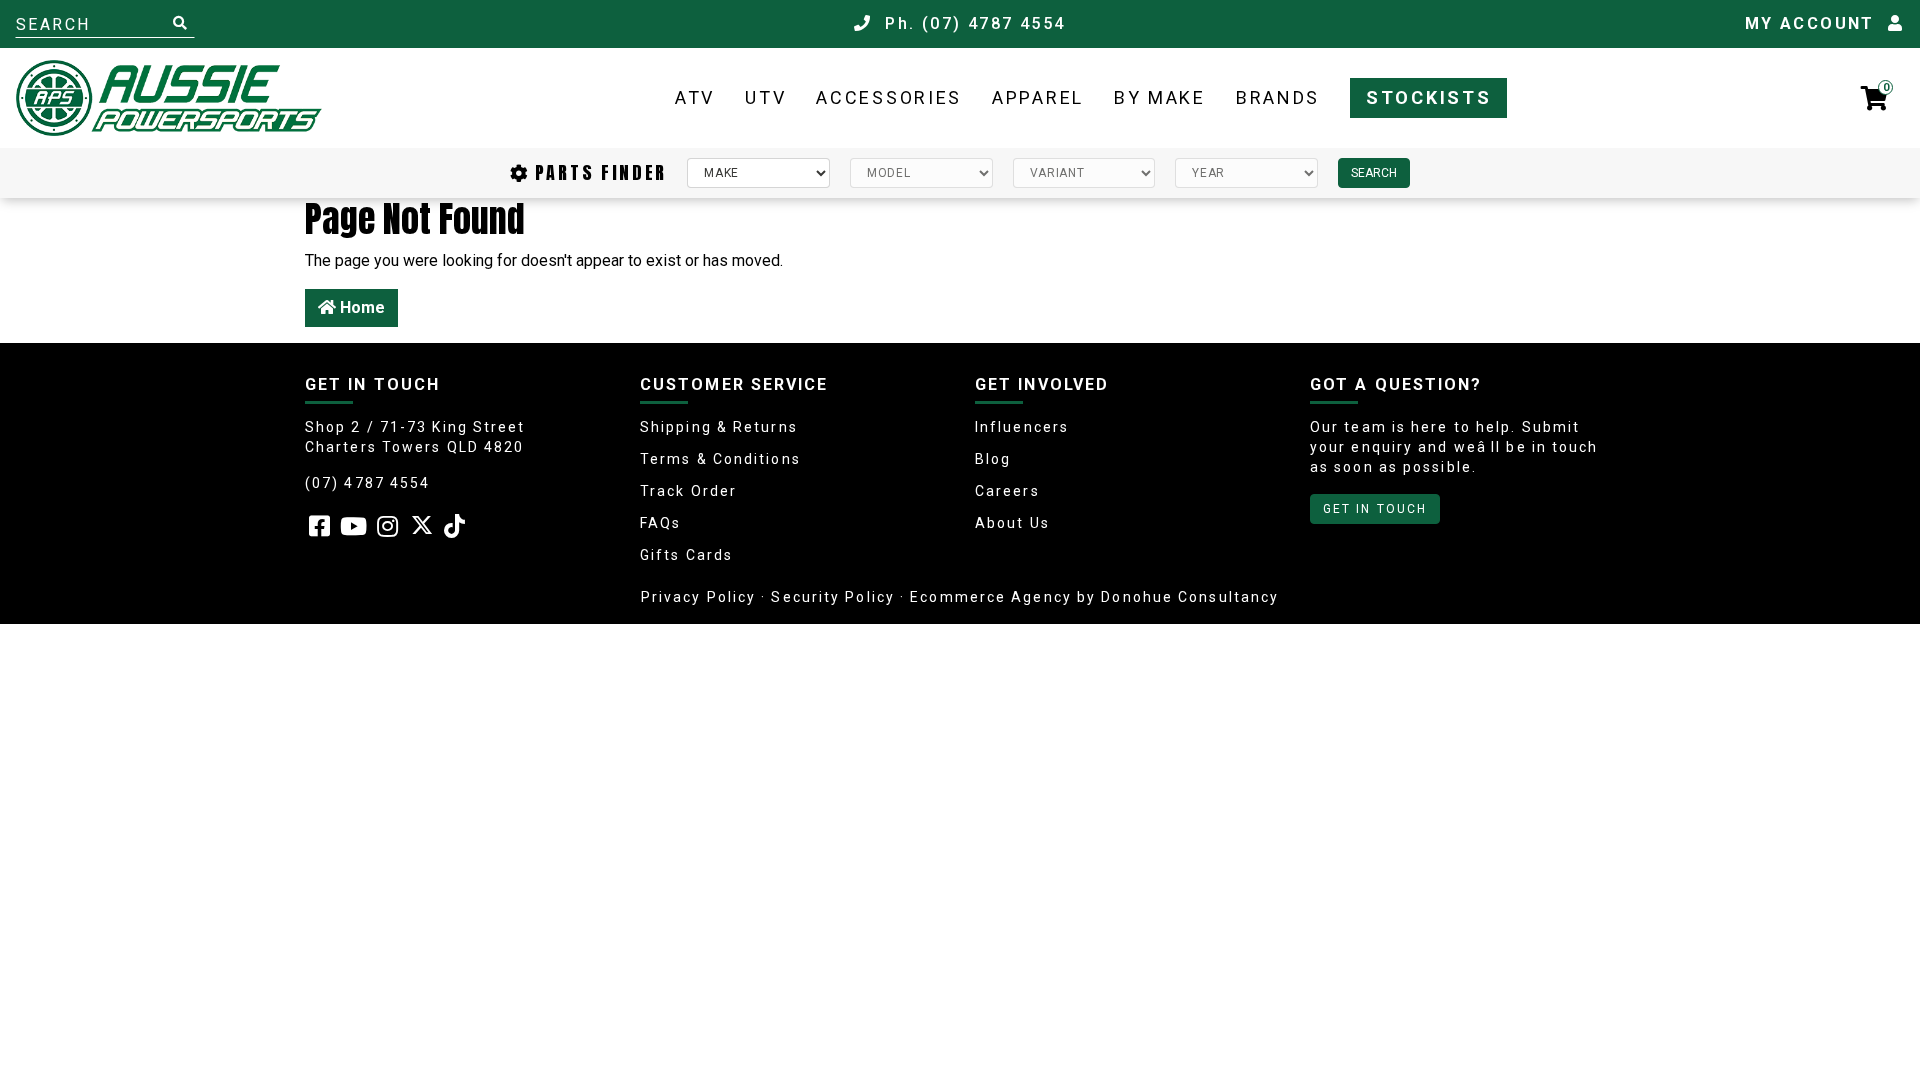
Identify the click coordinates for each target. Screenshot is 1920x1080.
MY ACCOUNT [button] (1816, 23)
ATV (695, 97)
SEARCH (1374, 173)
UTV (765, 97)
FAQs (660, 523)
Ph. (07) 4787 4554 (972, 23)
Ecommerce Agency (991, 597)
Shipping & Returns (719, 427)
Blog (993, 459)
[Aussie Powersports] (169, 98)
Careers (1007, 491)
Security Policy (833, 597)
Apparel (1038, 97)
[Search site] (180, 24)
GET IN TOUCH (1375, 509)
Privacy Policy (698, 597)
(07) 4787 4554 (367, 483)
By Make (1160, 97)
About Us (1012, 523)
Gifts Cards (686, 555)
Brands (1278, 97)
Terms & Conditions (720, 459)
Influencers (1022, 427)
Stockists (1428, 97)
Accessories (889, 97)
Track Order (688, 491)
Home (360, 307)
